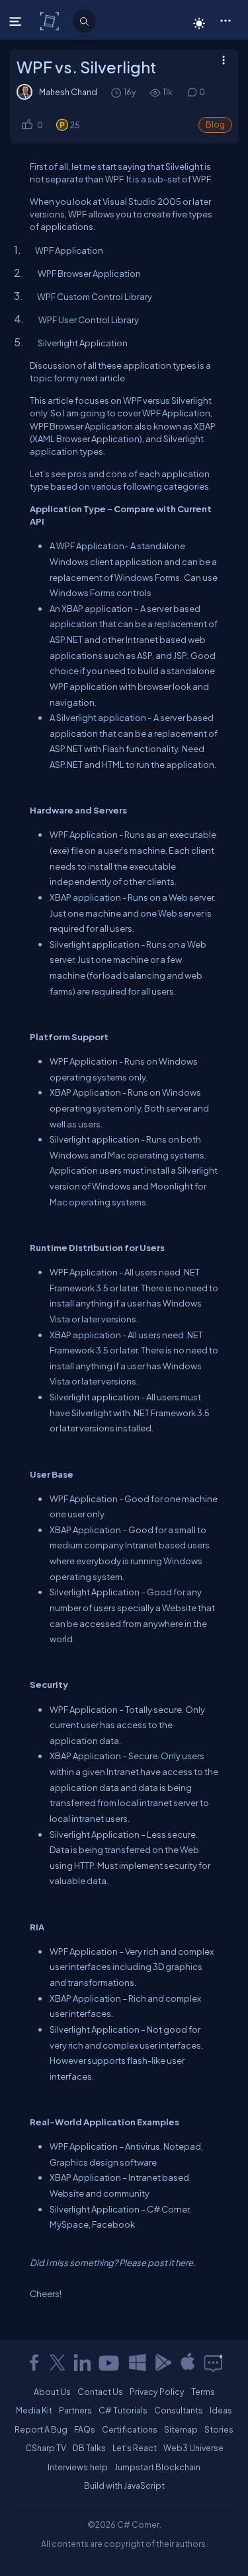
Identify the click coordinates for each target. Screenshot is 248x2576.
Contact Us (100, 2392)
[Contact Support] (213, 2363)
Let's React (135, 2448)
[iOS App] (188, 2363)
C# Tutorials (123, 2410)
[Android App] (163, 2363)
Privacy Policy (157, 2392)
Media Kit (34, 2410)
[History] (115, 92)
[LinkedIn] (82, 2363)
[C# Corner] (51, 20)
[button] (225, 20)
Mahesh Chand (68, 92)
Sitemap (181, 2429)
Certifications (130, 2429)
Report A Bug (41, 2429)
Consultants (179, 2410)
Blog (215, 125)
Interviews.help (78, 2467)
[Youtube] (110, 2363)
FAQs (85, 2429)
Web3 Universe (193, 2448)
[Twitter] (58, 2363)
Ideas (221, 2410)
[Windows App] (138, 2363)
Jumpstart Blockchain (157, 2467)
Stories (219, 2429)
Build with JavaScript (124, 2485)
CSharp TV (46, 2448)
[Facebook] (34, 2363)
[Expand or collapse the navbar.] (17, 21)
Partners (75, 2410)
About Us (52, 2392)
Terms (203, 2392)
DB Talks (89, 2448)
